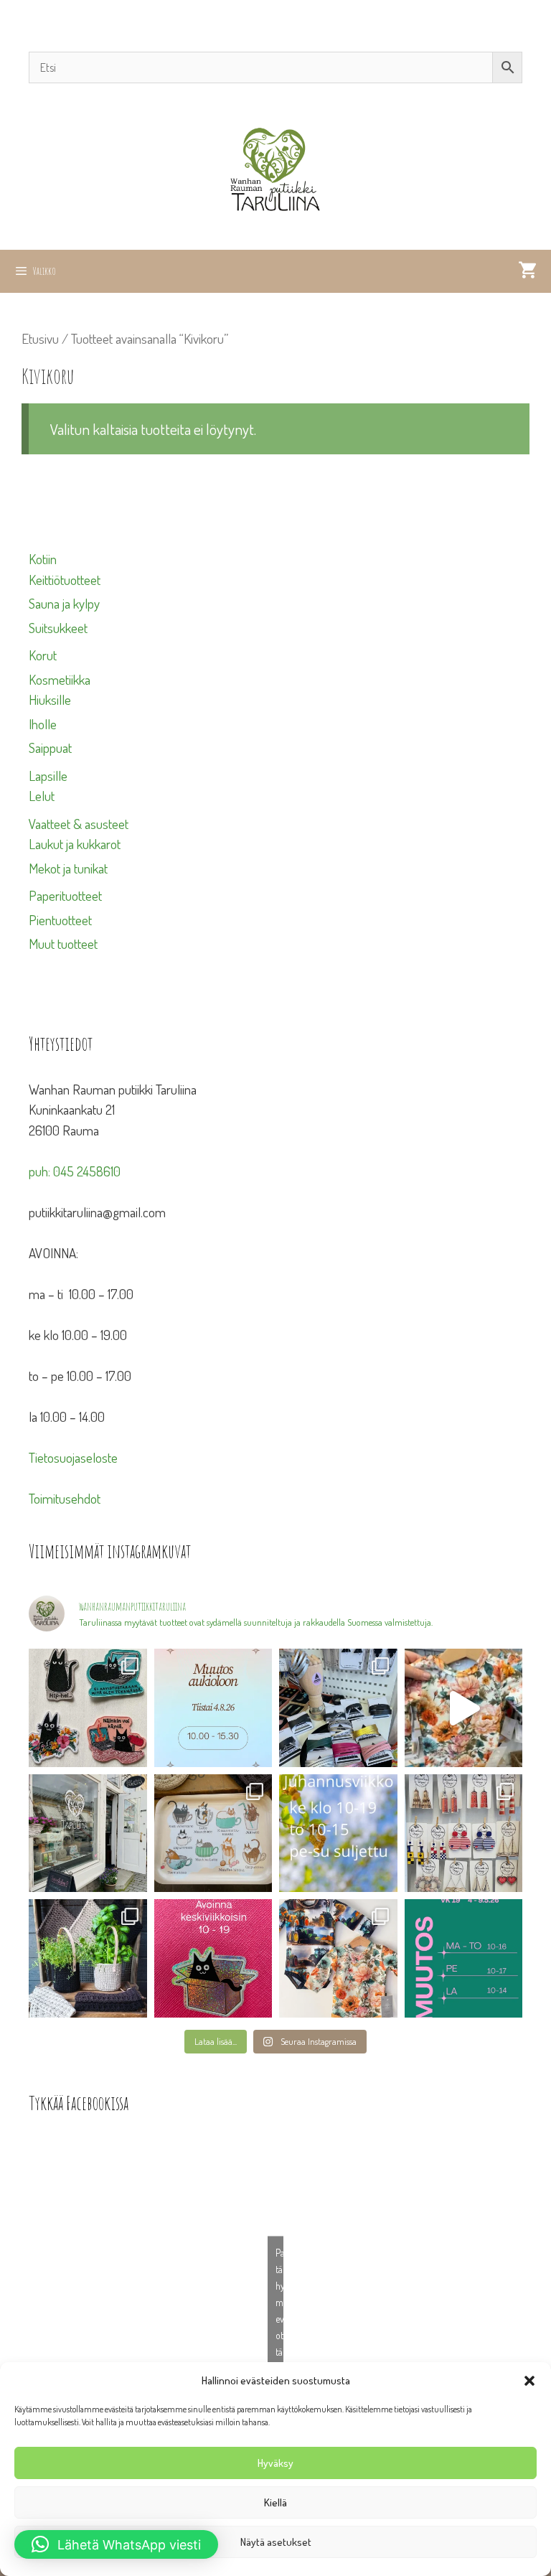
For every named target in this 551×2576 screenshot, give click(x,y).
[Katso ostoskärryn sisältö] (527, 271)
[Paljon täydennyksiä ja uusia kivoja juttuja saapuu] (88, 1708)
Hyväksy (275, 2463)
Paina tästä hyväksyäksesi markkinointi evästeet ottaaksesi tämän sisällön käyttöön (279, 2319)
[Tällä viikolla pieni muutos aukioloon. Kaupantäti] (464, 1958)
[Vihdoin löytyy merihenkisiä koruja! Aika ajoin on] (464, 1833)
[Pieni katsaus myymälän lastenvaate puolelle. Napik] (464, 1708)
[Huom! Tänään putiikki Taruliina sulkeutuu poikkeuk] (213, 1708)
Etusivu (40, 338)
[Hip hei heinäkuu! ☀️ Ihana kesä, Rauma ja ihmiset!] (213, 1833)
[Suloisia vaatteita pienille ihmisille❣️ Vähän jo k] (338, 1958)
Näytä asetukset (276, 2542)
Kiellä (275, 2502)
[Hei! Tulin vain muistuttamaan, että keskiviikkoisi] (213, 1958)
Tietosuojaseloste (73, 1457)
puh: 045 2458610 (75, 1171)
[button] (529, 2381)
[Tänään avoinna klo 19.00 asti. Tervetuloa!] (338, 1833)
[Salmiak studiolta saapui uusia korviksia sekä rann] (338, 1708)
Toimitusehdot (65, 1498)
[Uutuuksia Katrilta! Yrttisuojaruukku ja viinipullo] (88, 1958)
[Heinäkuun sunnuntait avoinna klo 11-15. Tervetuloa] (88, 1833)
